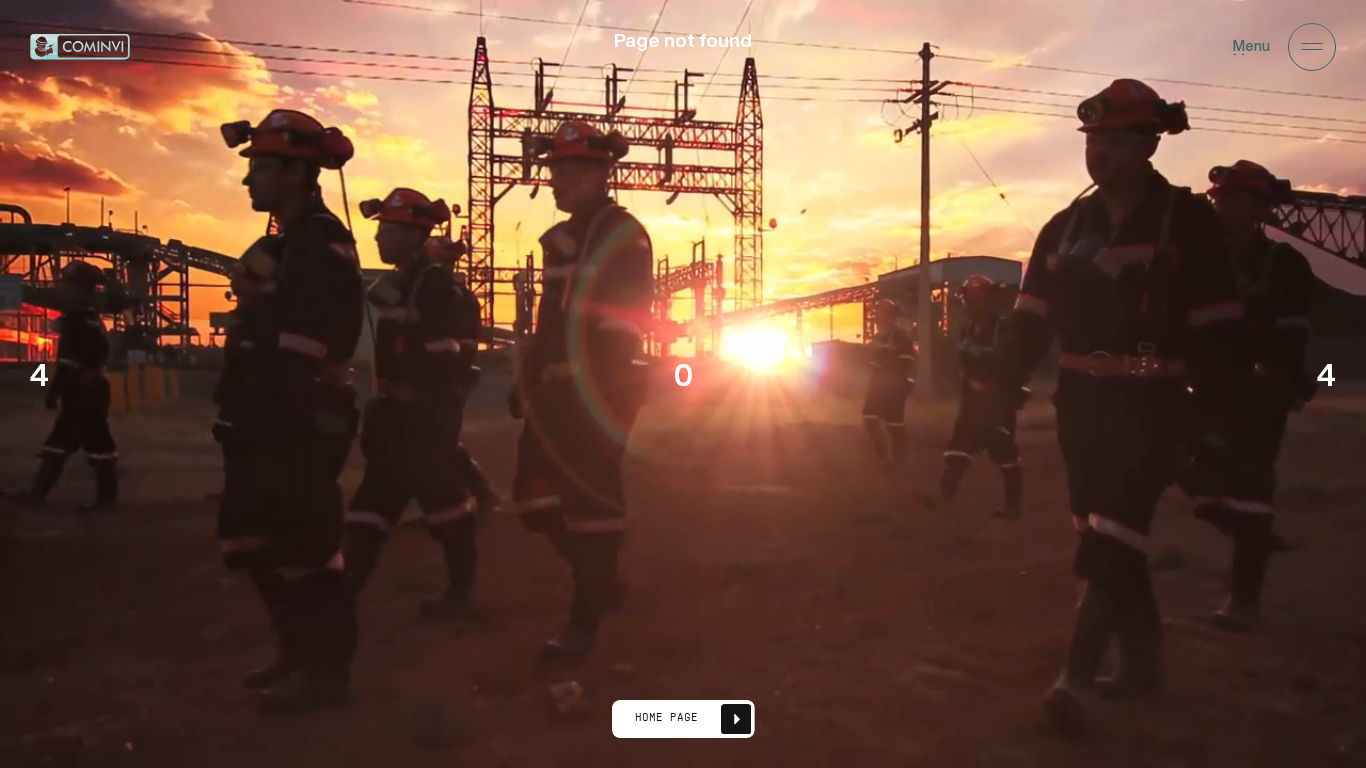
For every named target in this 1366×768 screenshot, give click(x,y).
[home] (80, 46)
